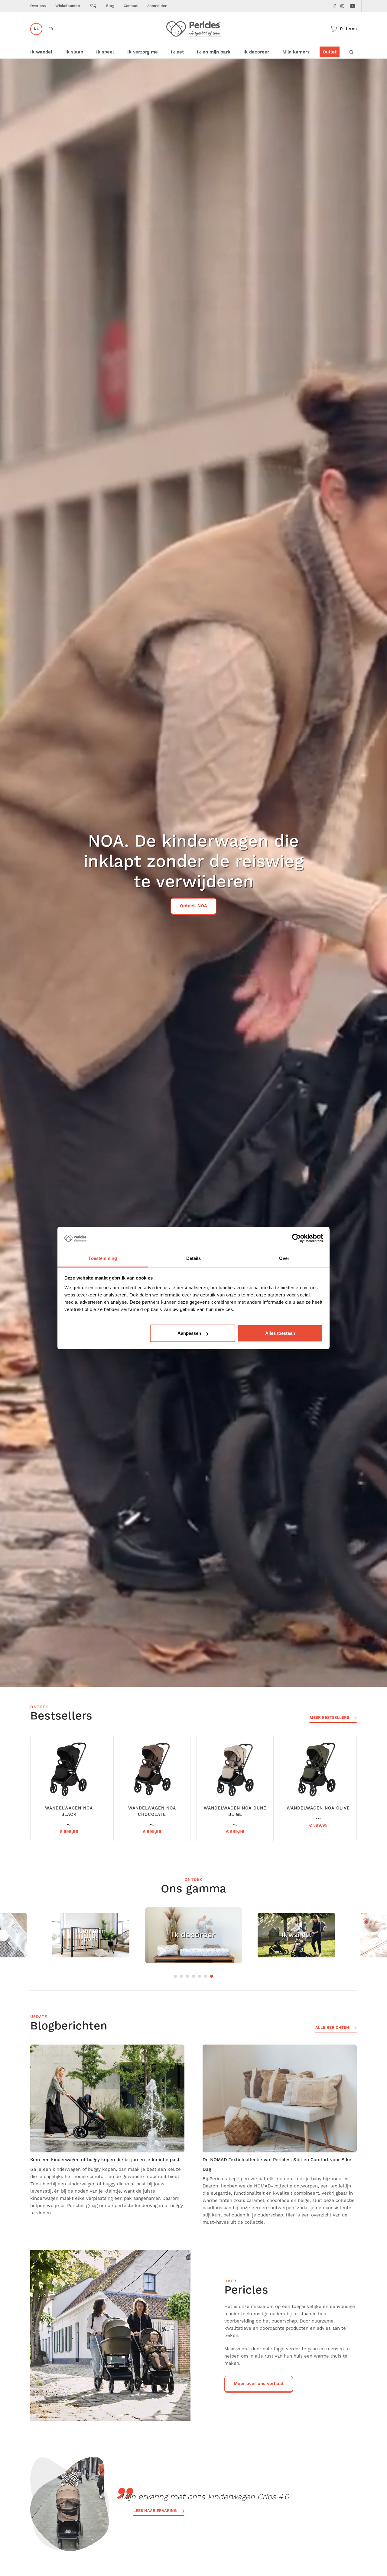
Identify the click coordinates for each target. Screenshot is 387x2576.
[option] (193, 873)
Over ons (38, 6)
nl (36, 29)
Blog (110, 6)
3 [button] (187, 1976)
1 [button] (175, 1976)
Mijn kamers (296, 52)
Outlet (330, 52)
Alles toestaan (280, 1333)
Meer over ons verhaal (259, 2384)
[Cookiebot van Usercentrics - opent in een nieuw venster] (296, 1238)
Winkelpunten (68, 6)
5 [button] (200, 1976)
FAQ (93, 6)
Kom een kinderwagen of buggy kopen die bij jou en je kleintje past (105, 2160)
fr (51, 29)
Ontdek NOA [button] (193, 906)
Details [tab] (194, 1258)
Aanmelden (157, 6)
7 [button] (212, 1976)
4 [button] (193, 1976)
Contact (131, 6)
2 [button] (181, 1976)
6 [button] (206, 1976)
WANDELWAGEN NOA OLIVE (318, 1808)
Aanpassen (189, 1333)
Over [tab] (284, 1258)
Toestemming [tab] (103, 1258)
